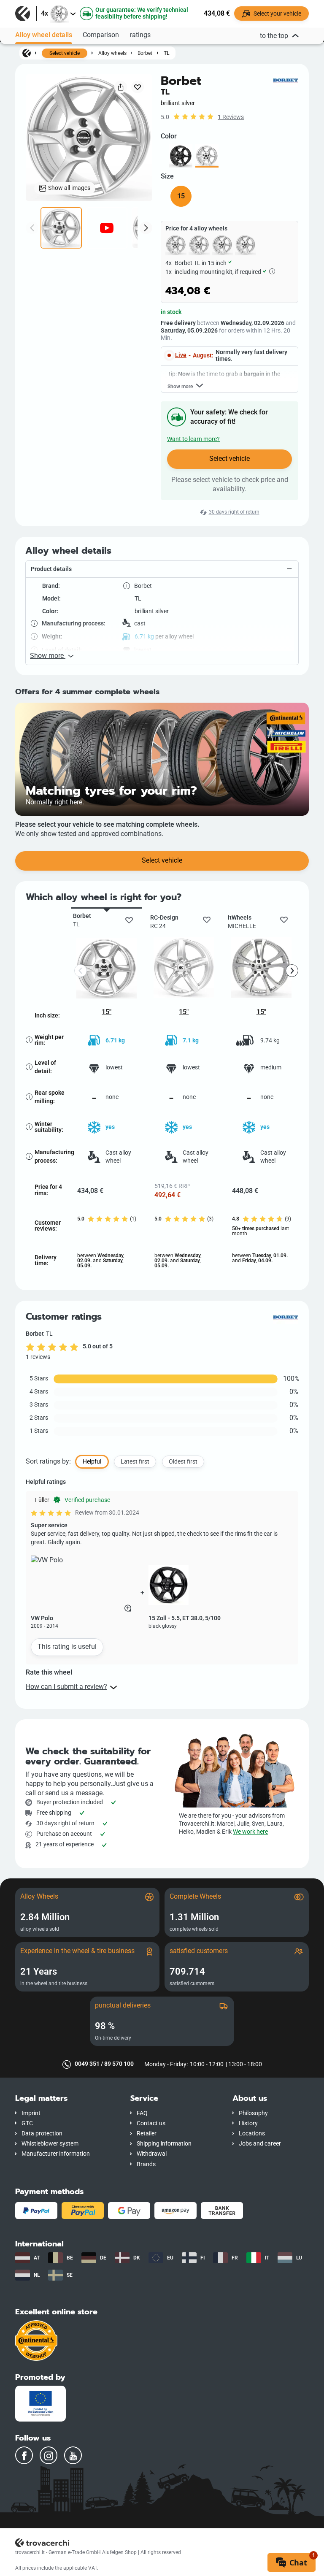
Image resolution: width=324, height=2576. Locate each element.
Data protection (42, 2134)
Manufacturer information (56, 2154)
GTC (27, 2123)
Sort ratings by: (48, 1461)
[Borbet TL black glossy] (181, 156)
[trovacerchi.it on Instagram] (49, 2455)
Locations (252, 2134)
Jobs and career (260, 2144)
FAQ (142, 2113)
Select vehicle (65, 53)
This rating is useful (67, 1647)
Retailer (147, 2134)
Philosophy (253, 2113)
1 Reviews (231, 117)
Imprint (31, 2113)
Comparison (101, 35)
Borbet (145, 53)
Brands (146, 2164)
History (248, 2123)
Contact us (151, 2123)
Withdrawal (152, 2154)
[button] (162, 569)
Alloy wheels (112, 53)
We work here (250, 1832)
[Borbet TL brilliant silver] (207, 156)
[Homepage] (27, 53)
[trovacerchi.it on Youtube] (73, 2455)
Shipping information (164, 2144)
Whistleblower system (50, 2144)
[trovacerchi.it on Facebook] (24, 2455)
